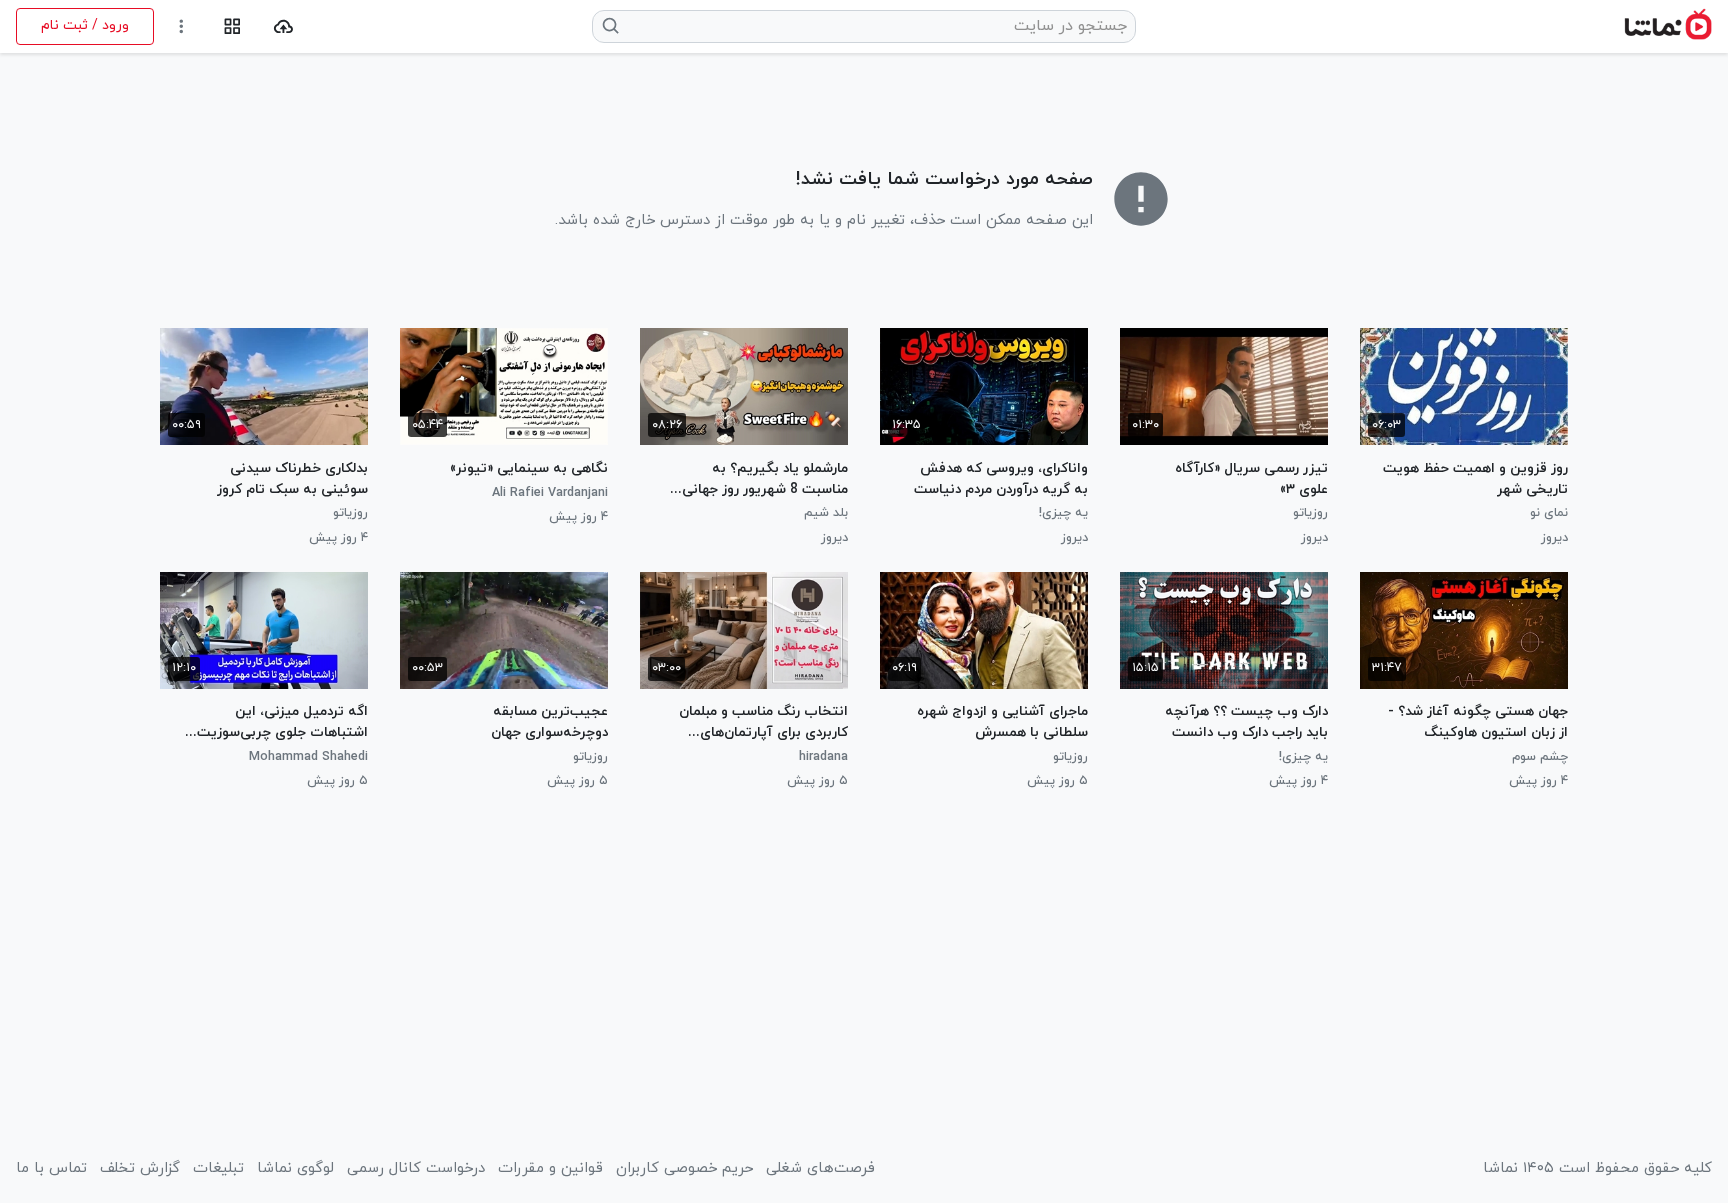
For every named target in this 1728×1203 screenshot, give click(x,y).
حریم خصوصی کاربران (684, 1169)
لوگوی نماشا (295, 1169)
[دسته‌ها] (232, 26)
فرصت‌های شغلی (820, 1169)
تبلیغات (218, 1169)
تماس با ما (51, 1169)
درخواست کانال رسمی (416, 1169)
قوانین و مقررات (550, 1169)
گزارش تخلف (140, 1169)
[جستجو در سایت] (611, 26)
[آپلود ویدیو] (283, 26)
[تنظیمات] (181, 26)
